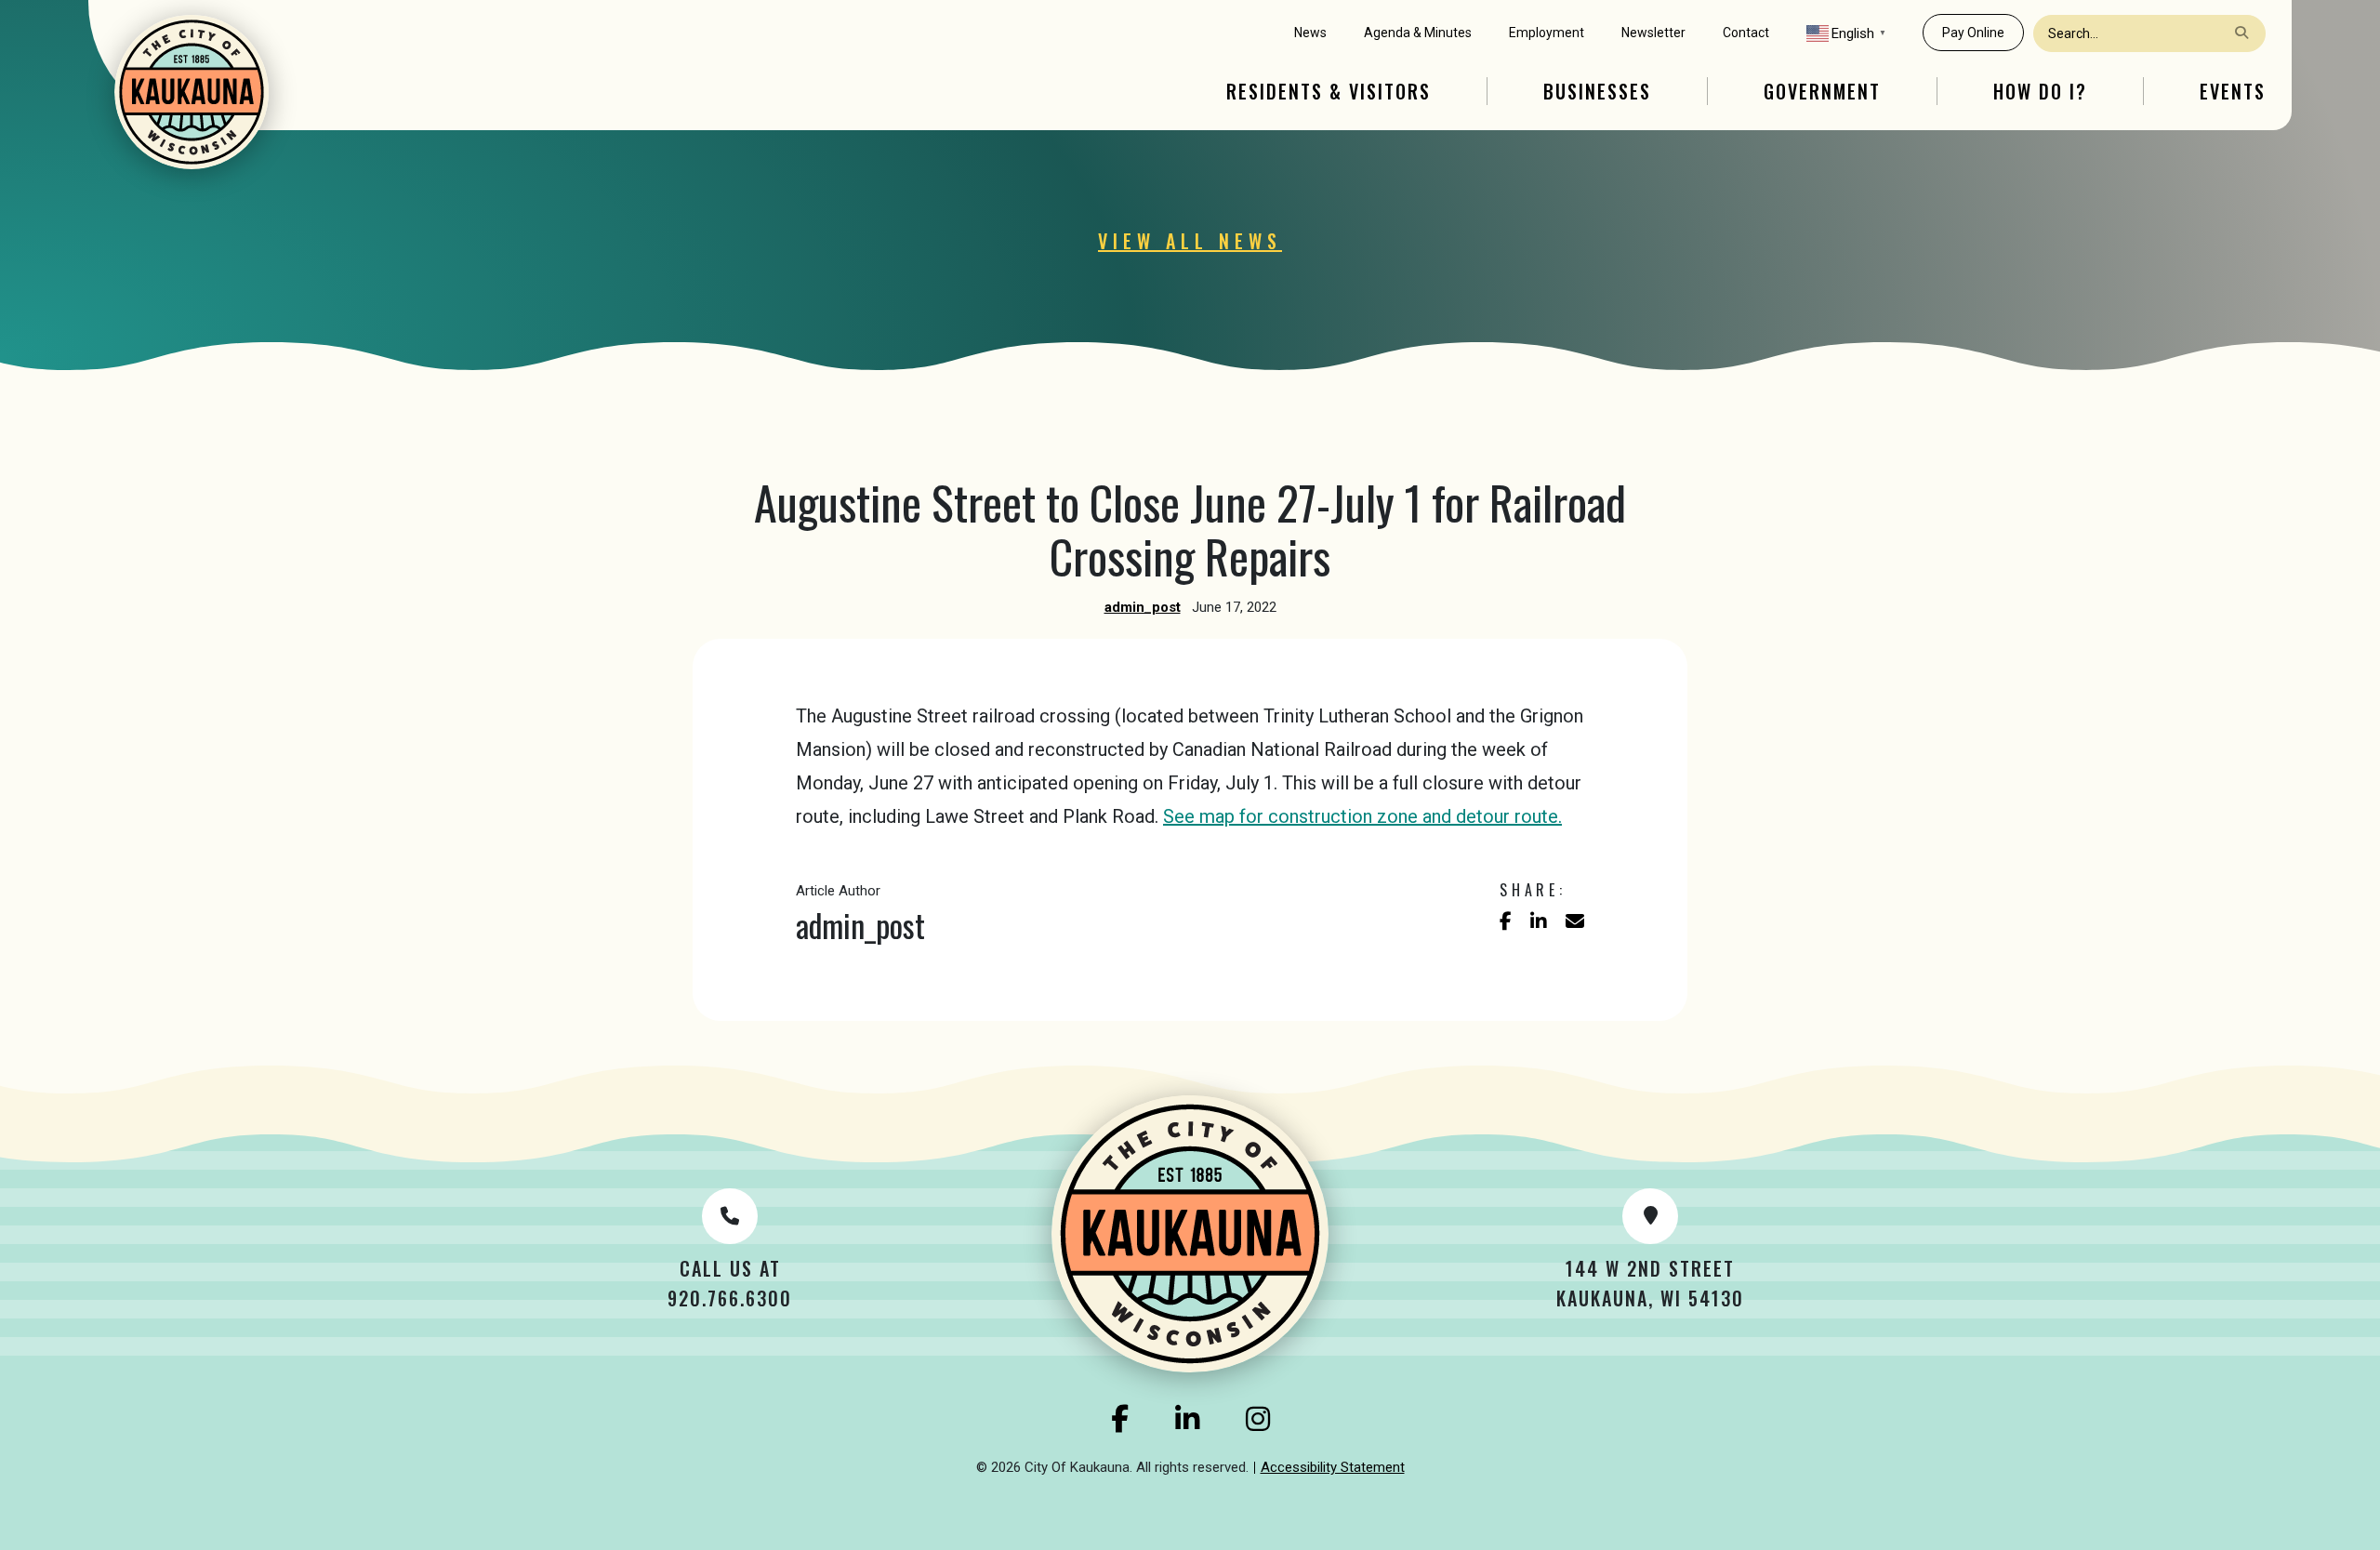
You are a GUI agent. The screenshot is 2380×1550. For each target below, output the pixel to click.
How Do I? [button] (2040, 91)
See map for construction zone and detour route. (1362, 816)
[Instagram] (1258, 1419)
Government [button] (1822, 91)
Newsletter (1653, 33)
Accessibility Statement (1333, 1467)
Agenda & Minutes (1418, 33)
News (1310, 33)
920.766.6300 (730, 1298)
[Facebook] (1120, 1419)
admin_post (1143, 607)
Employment (1547, 33)
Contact (1746, 33)
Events (2233, 91)
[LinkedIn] (1187, 1419)
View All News (1190, 241)
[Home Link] (192, 92)
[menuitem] (1310, 33)
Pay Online (1973, 33)
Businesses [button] (1597, 91)
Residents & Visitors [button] (1329, 91)
